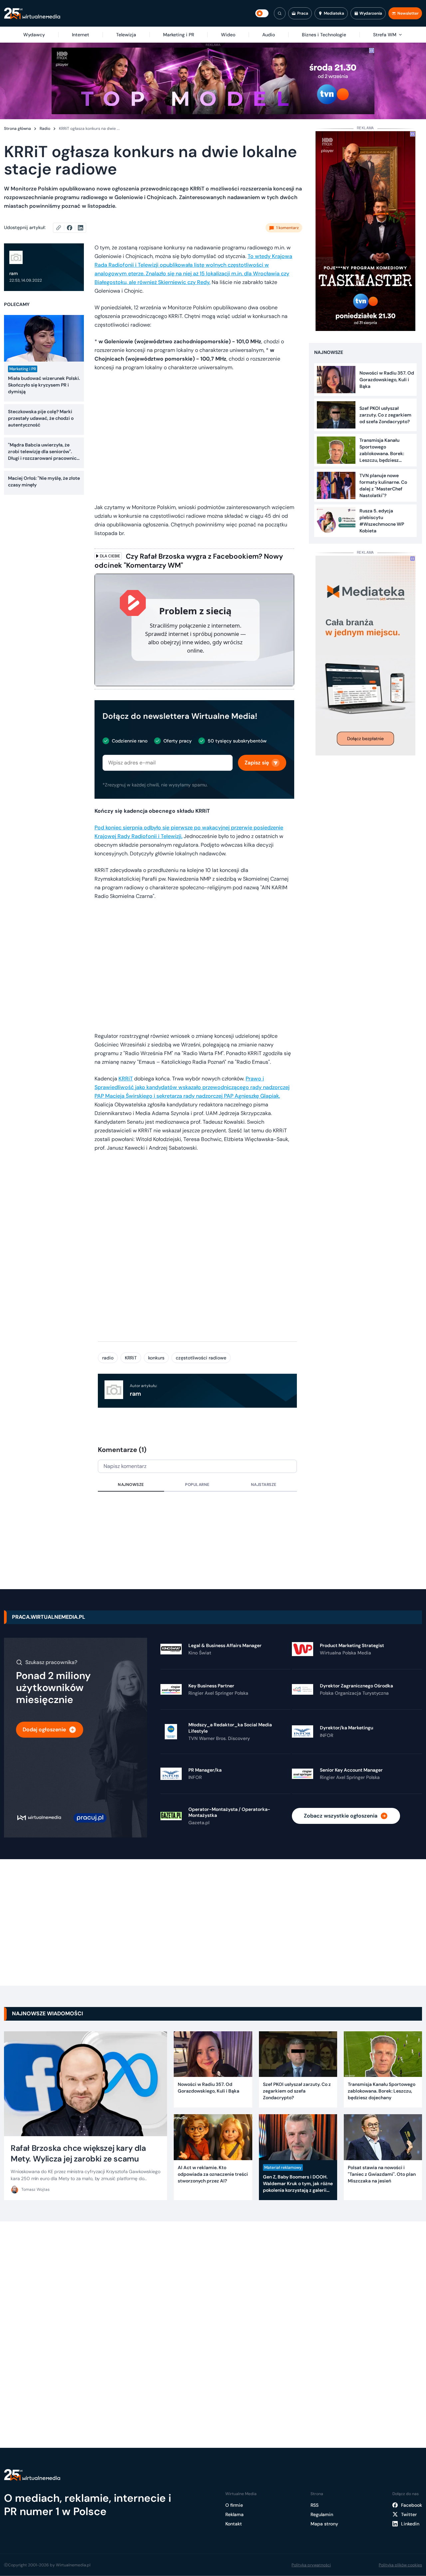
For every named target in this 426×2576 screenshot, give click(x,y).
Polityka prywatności (311, 2565)
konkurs (156, 1358)
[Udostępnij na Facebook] (72, 228)
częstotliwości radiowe (201, 1358)
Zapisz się (257, 763)
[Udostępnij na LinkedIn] (81, 228)
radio (108, 1358)
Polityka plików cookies (400, 2565)
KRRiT (126, 1079)
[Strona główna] (32, 13)
